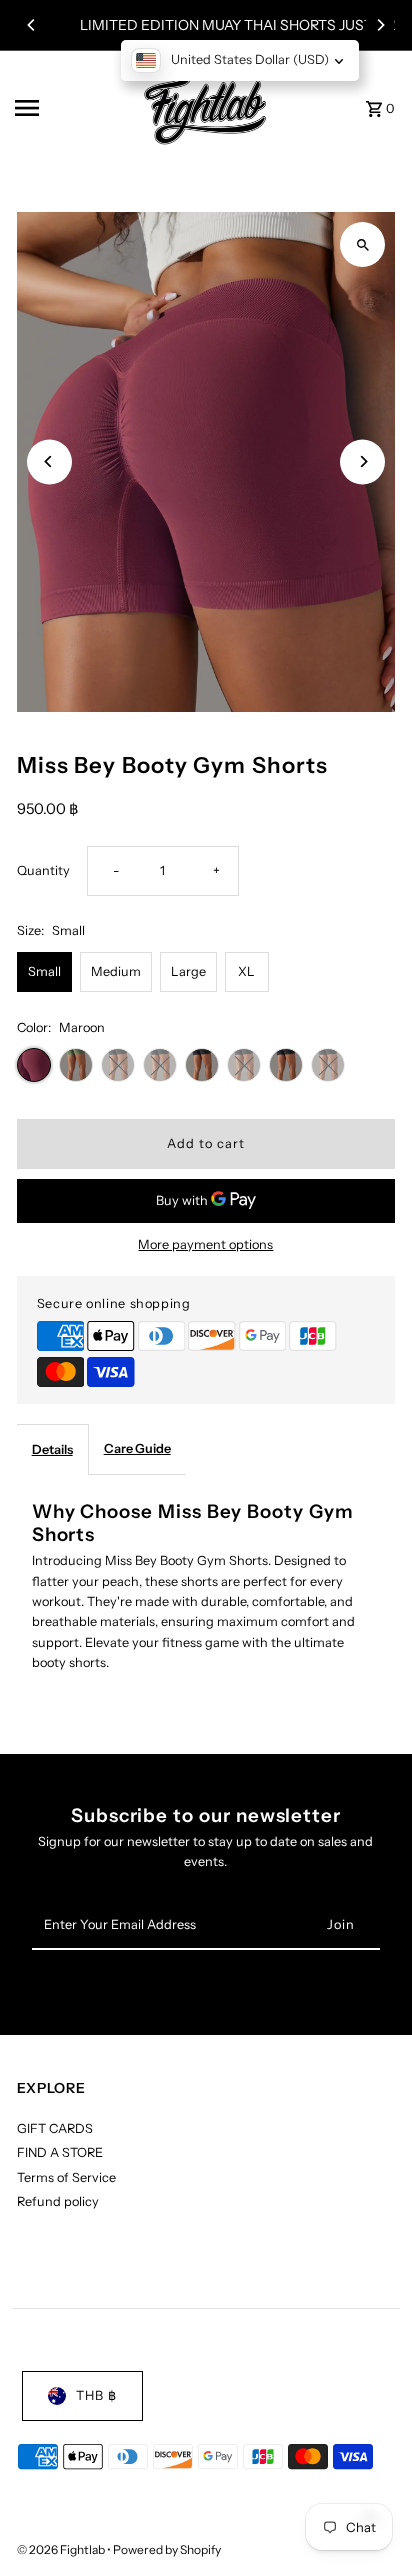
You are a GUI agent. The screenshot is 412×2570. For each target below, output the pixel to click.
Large (188, 971)
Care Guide (137, 1448)
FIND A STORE (60, 2152)
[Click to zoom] (362, 244)
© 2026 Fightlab (62, 2549)
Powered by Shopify (167, 2549)
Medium (116, 971)
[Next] (380, 25)
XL (246, 971)
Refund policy (58, 2201)
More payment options (205, 1244)
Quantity (43, 870)
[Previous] (32, 25)
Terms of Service (66, 2177)
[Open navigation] (66, 108)
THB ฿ (96, 2395)
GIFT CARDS (55, 2128)
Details (52, 1449)
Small (44, 971)
